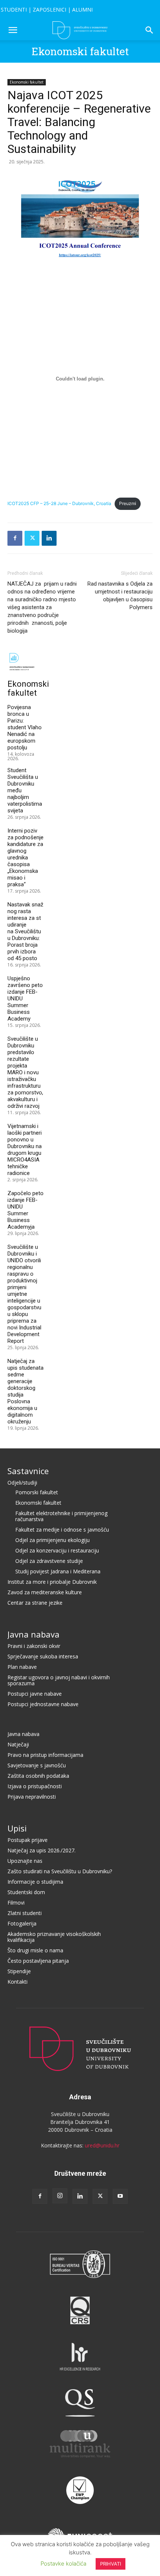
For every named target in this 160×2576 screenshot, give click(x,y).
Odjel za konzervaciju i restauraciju (57, 1550)
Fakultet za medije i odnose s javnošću (62, 1530)
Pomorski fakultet (37, 1492)
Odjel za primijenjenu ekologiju (52, 1540)
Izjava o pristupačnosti (35, 1786)
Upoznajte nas (25, 1861)
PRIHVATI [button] (111, 2564)
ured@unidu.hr (102, 2145)
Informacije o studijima (35, 1882)
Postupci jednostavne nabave (43, 1704)
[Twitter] (32, 538)
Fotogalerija (22, 1923)
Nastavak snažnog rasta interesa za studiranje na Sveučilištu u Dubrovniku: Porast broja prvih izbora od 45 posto (25, 931)
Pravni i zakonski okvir (34, 1646)
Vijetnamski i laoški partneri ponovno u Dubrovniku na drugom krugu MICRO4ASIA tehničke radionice (25, 1150)
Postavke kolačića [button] (63, 2564)
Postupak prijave (28, 1840)
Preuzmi (128, 503)
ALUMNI (82, 10)
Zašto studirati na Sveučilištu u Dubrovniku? (60, 1871)
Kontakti (17, 1982)
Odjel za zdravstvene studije (49, 1561)
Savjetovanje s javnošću (37, 1765)
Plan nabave (22, 1667)
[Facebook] (15, 538)
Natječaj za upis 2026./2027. (41, 1850)
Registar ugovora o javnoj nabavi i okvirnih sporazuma (59, 1680)
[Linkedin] (49, 538)
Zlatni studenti (25, 1913)
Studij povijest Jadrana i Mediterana (58, 1571)
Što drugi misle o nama (35, 1950)
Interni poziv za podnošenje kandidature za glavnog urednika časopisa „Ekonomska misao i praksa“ (25, 858)
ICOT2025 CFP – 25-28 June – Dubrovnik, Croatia (59, 503)
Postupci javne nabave (35, 1694)
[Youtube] (120, 2196)
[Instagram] (60, 2196)
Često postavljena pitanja (38, 1961)
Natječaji (18, 1744)
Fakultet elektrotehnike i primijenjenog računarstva (61, 1516)
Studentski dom (26, 1892)
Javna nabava (33, 1634)
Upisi (17, 1828)
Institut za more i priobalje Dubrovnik (52, 1582)
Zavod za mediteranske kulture (45, 1592)
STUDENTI (14, 10)
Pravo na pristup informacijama (45, 1755)
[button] (13, 30)
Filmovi (16, 1903)
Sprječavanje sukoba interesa (43, 1656)
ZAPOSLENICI (49, 10)
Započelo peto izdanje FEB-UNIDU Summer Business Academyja (25, 1210)
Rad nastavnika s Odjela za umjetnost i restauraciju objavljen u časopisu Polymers (120, 596)
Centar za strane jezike (35, 1603)
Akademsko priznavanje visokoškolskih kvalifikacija (54, 1937)
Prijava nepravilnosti (32, 1797)
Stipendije (19, 1971)
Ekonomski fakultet (80, 51)
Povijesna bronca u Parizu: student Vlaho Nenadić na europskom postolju (25, 727)
